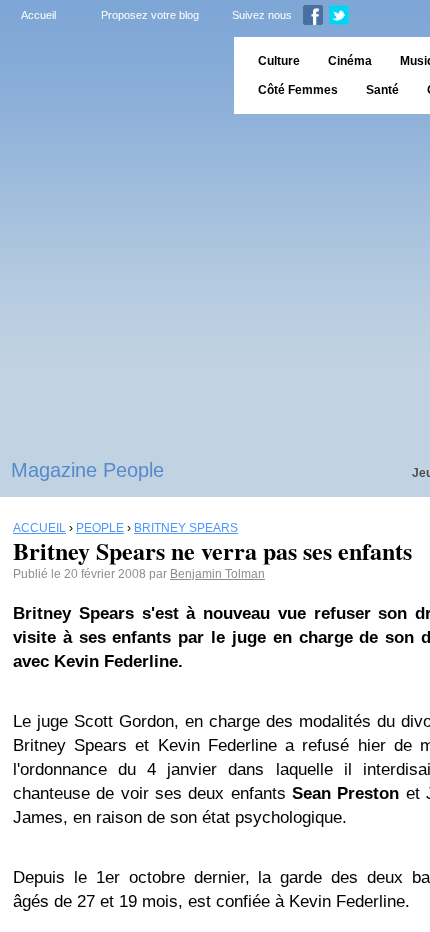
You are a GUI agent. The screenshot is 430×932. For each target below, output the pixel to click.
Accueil (38, 15)
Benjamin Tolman (217, 574)
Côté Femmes (298, 90)
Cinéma (350, 61)
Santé (382, 90)
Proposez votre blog (150, 15)
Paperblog (110, 75)
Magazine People (87, 470)
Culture (279, 61)
